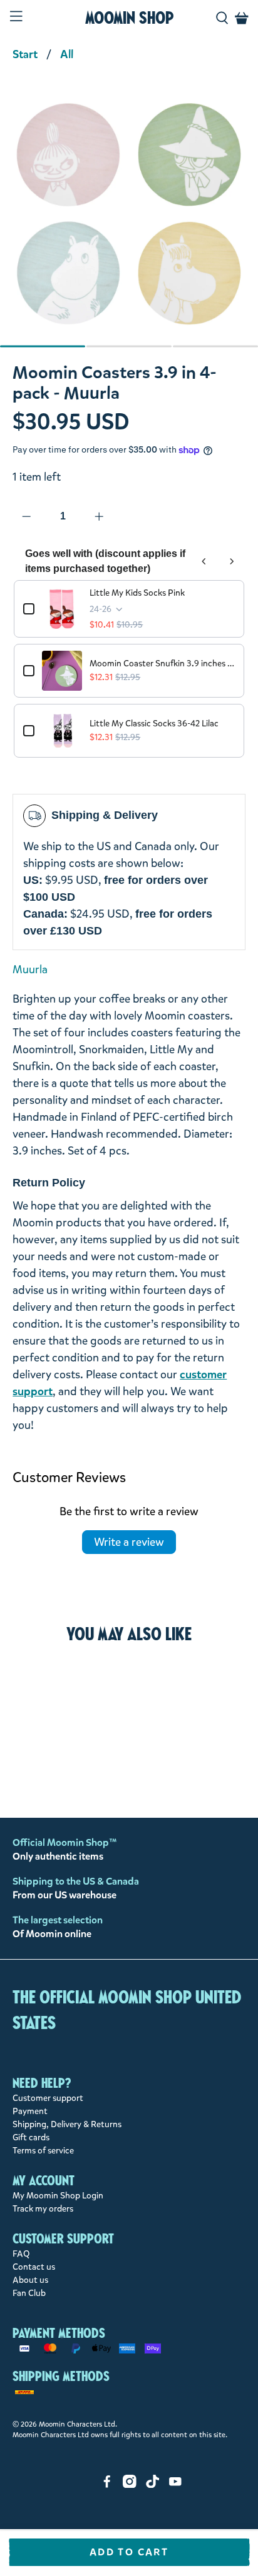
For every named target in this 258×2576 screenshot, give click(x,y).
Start (25, 54)
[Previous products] (204, 561)
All (67, 54)
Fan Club (29, 2293)
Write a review (129, 1542)
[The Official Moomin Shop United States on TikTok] (153, 2485)
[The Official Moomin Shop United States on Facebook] (107, 2485)
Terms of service (43, 2151)
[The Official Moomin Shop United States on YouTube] (175, 2485)
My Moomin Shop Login (58, 2196)
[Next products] (232, 561)
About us (30, 2280)
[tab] (43, 346)
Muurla (30, 970)
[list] (129, 220)
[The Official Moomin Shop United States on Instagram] (130, 2485)
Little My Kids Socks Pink (137, 593)
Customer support (48, 2098)
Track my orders (43, 2209)
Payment (30, 2111)
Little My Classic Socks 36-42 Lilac (154, 724)
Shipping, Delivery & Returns (67, 2124)
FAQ (21, 2254)
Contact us (34, 2267)
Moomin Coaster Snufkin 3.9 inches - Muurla (162, 664)
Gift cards (31, 2137)
